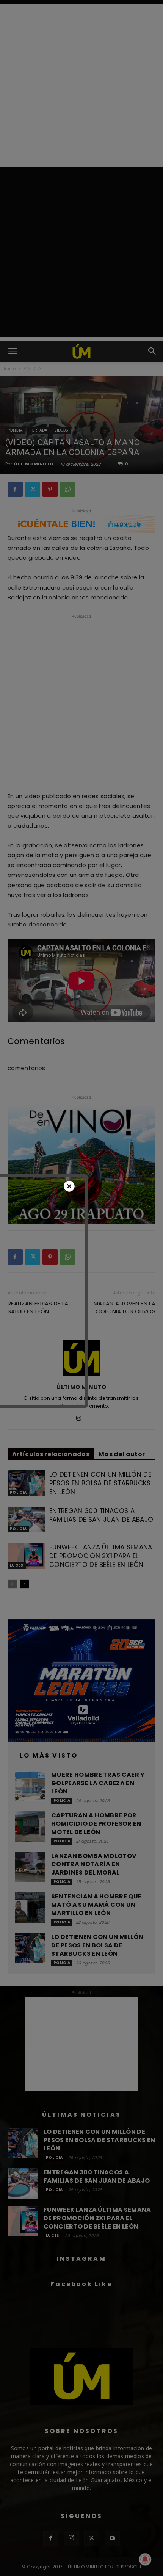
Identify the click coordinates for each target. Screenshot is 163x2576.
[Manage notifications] (145, 2559)
